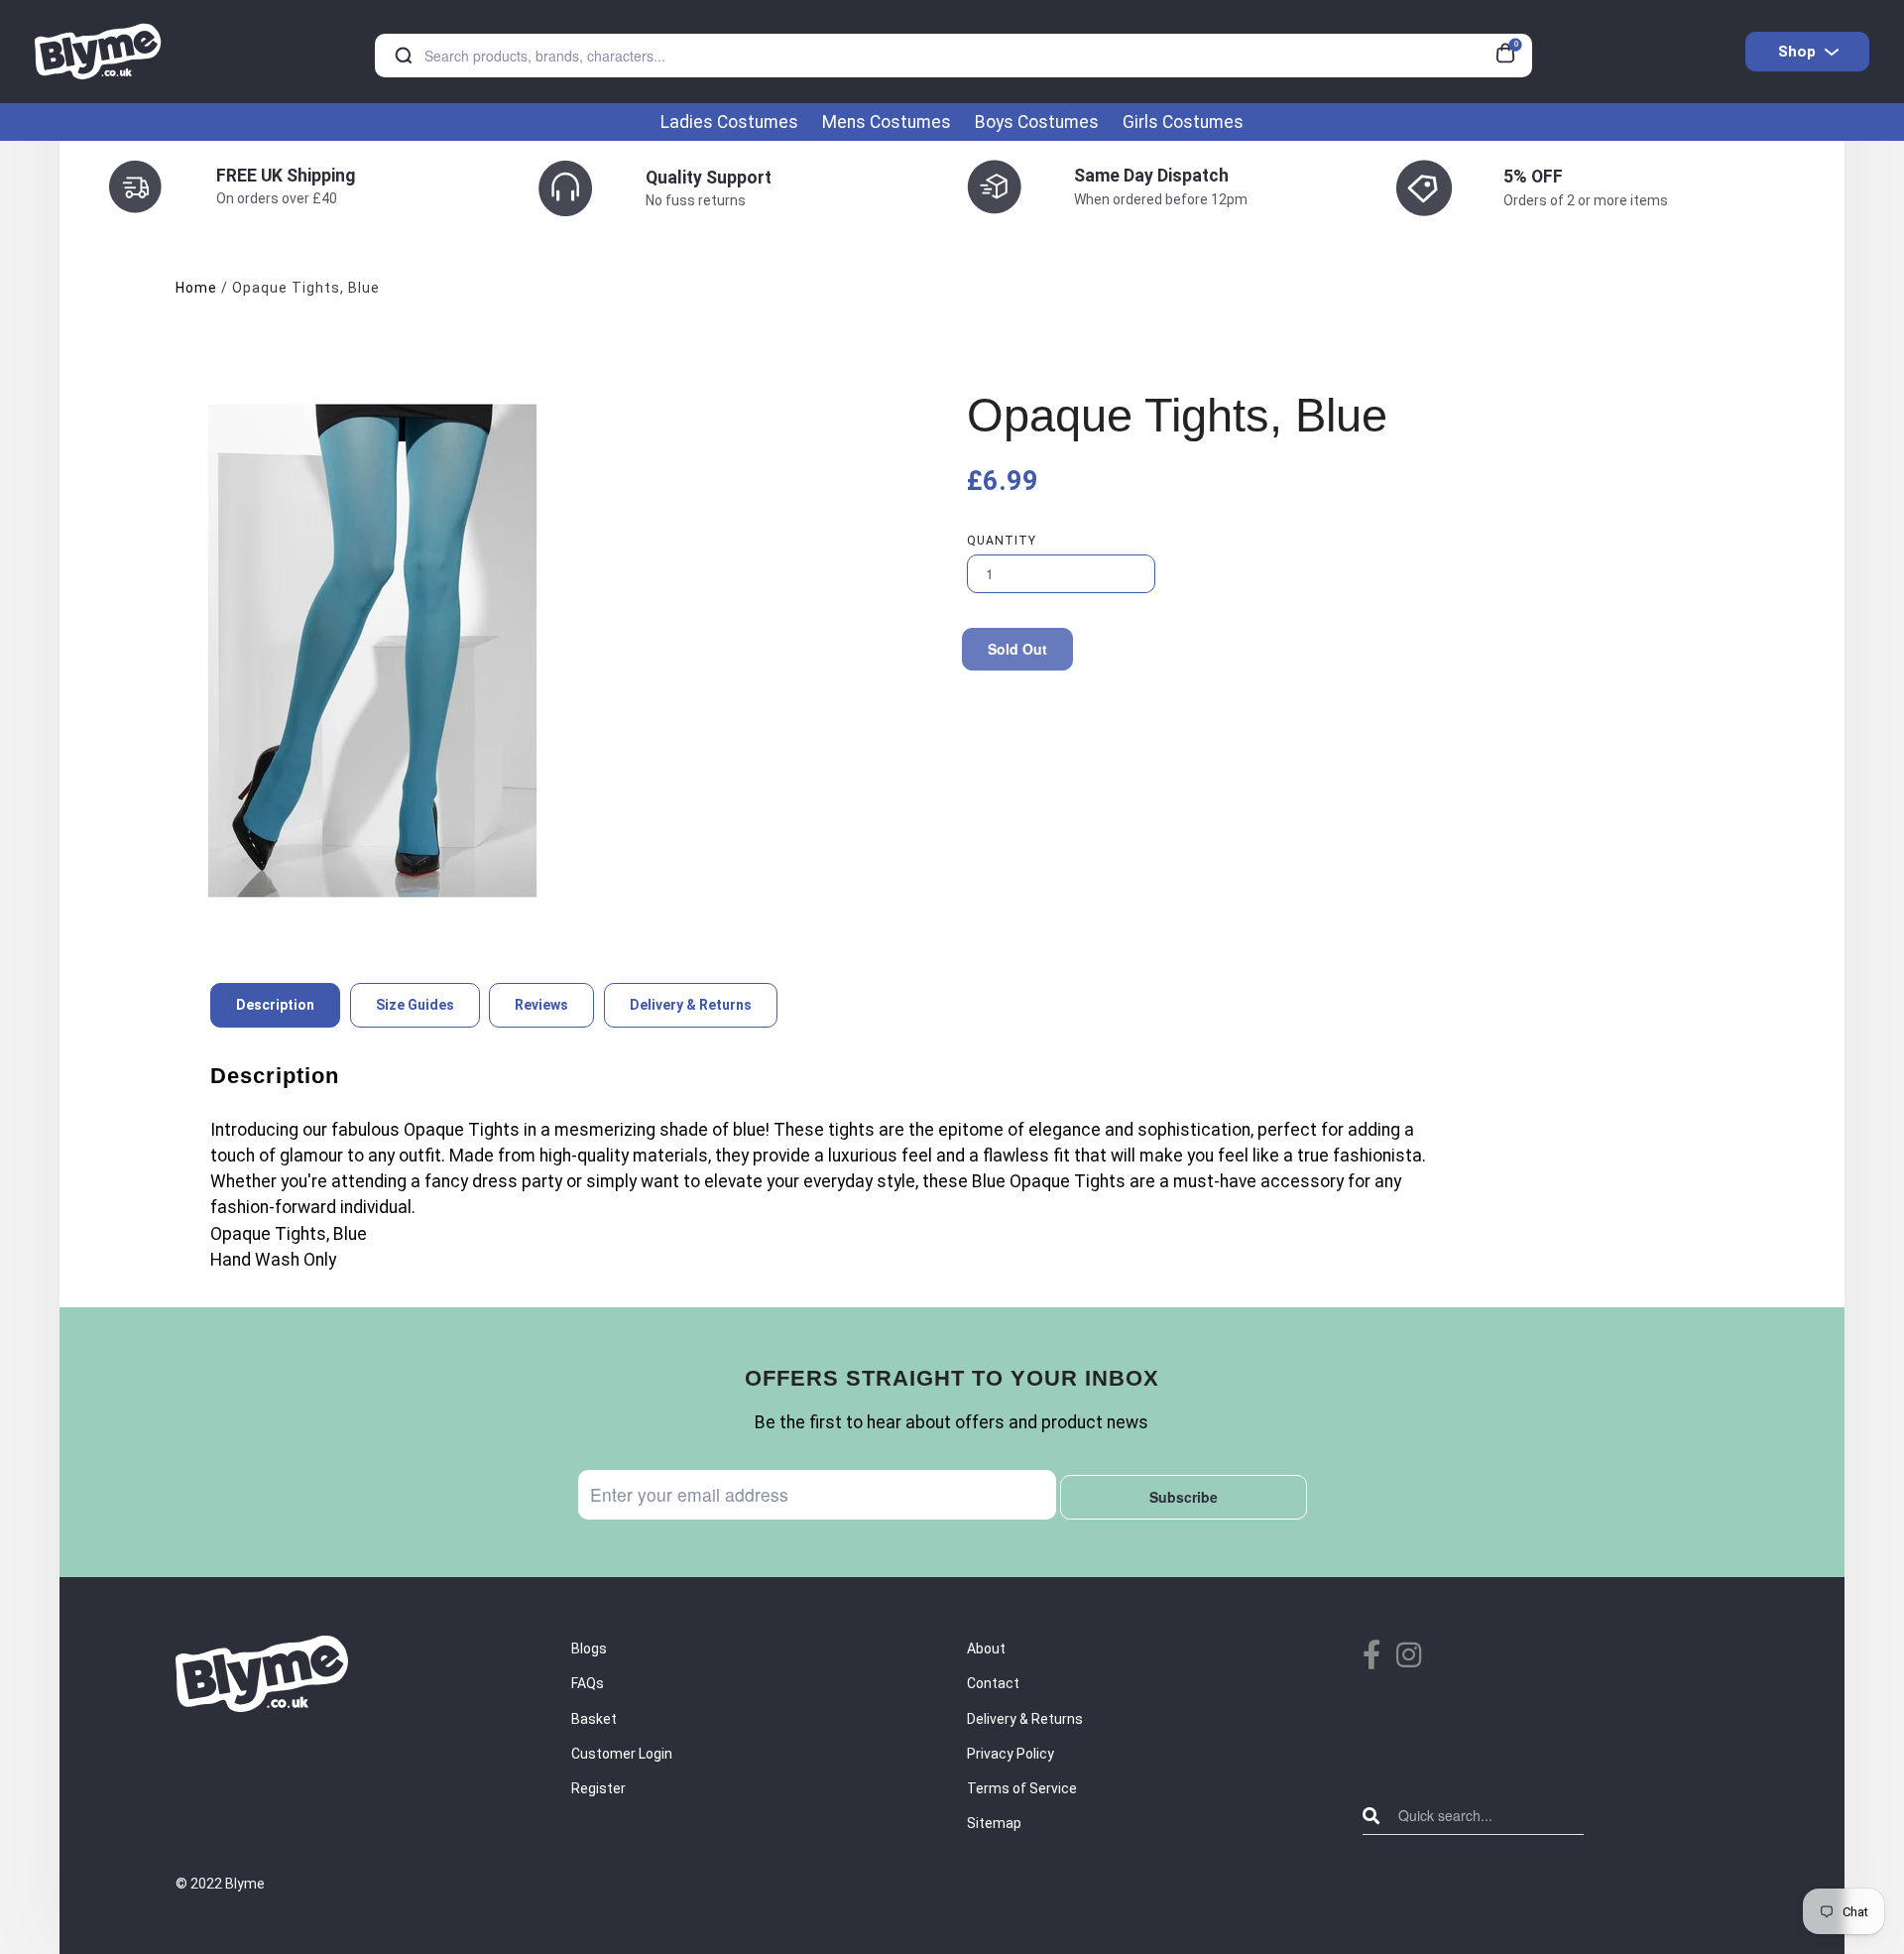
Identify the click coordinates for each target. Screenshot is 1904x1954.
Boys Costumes (1037, 122)
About (986, 1649)
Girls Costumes (1183, 122)
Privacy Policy (1011, 1754)
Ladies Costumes (729, 122)
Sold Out (1017, 649)
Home (196, 288)
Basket (594, 1719)
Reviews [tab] (541, 1005)
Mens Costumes (887, 122)
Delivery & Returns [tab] (691, 1005)
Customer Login (622, 1754)
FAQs (588, 1683)
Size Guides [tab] (415, 1005)
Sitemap (994, 1823)
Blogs (589, 1649)
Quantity (1002, 541)
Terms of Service (1022, 1788)
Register (598, 1788)
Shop (1797, 52)
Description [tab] (275, 1005)
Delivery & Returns (1025, 1719)
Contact (993, 1683)
